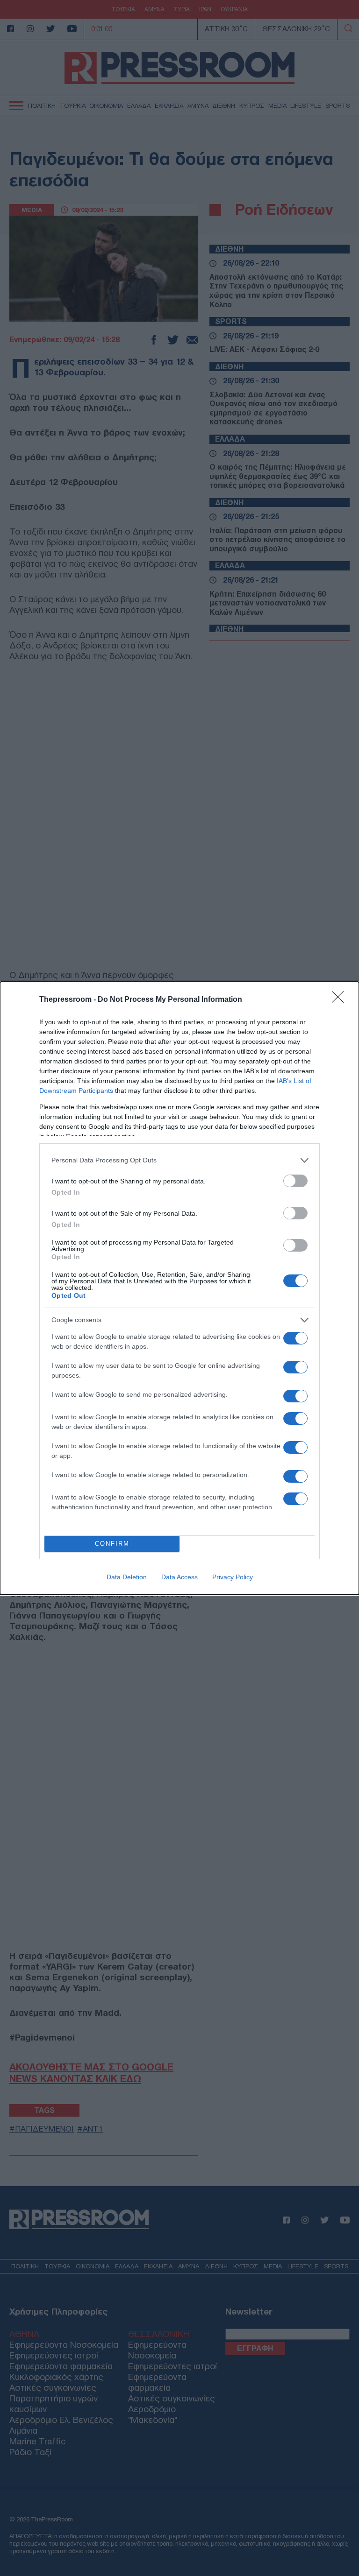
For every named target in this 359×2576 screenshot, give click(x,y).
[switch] (295, 1181)
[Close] (341, 1000)
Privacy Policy (233, 1577)
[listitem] (179, 1160)
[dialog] (179, 1288)
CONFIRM (112, 1544)
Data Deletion (127, 1577)
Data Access (179, 1577)
